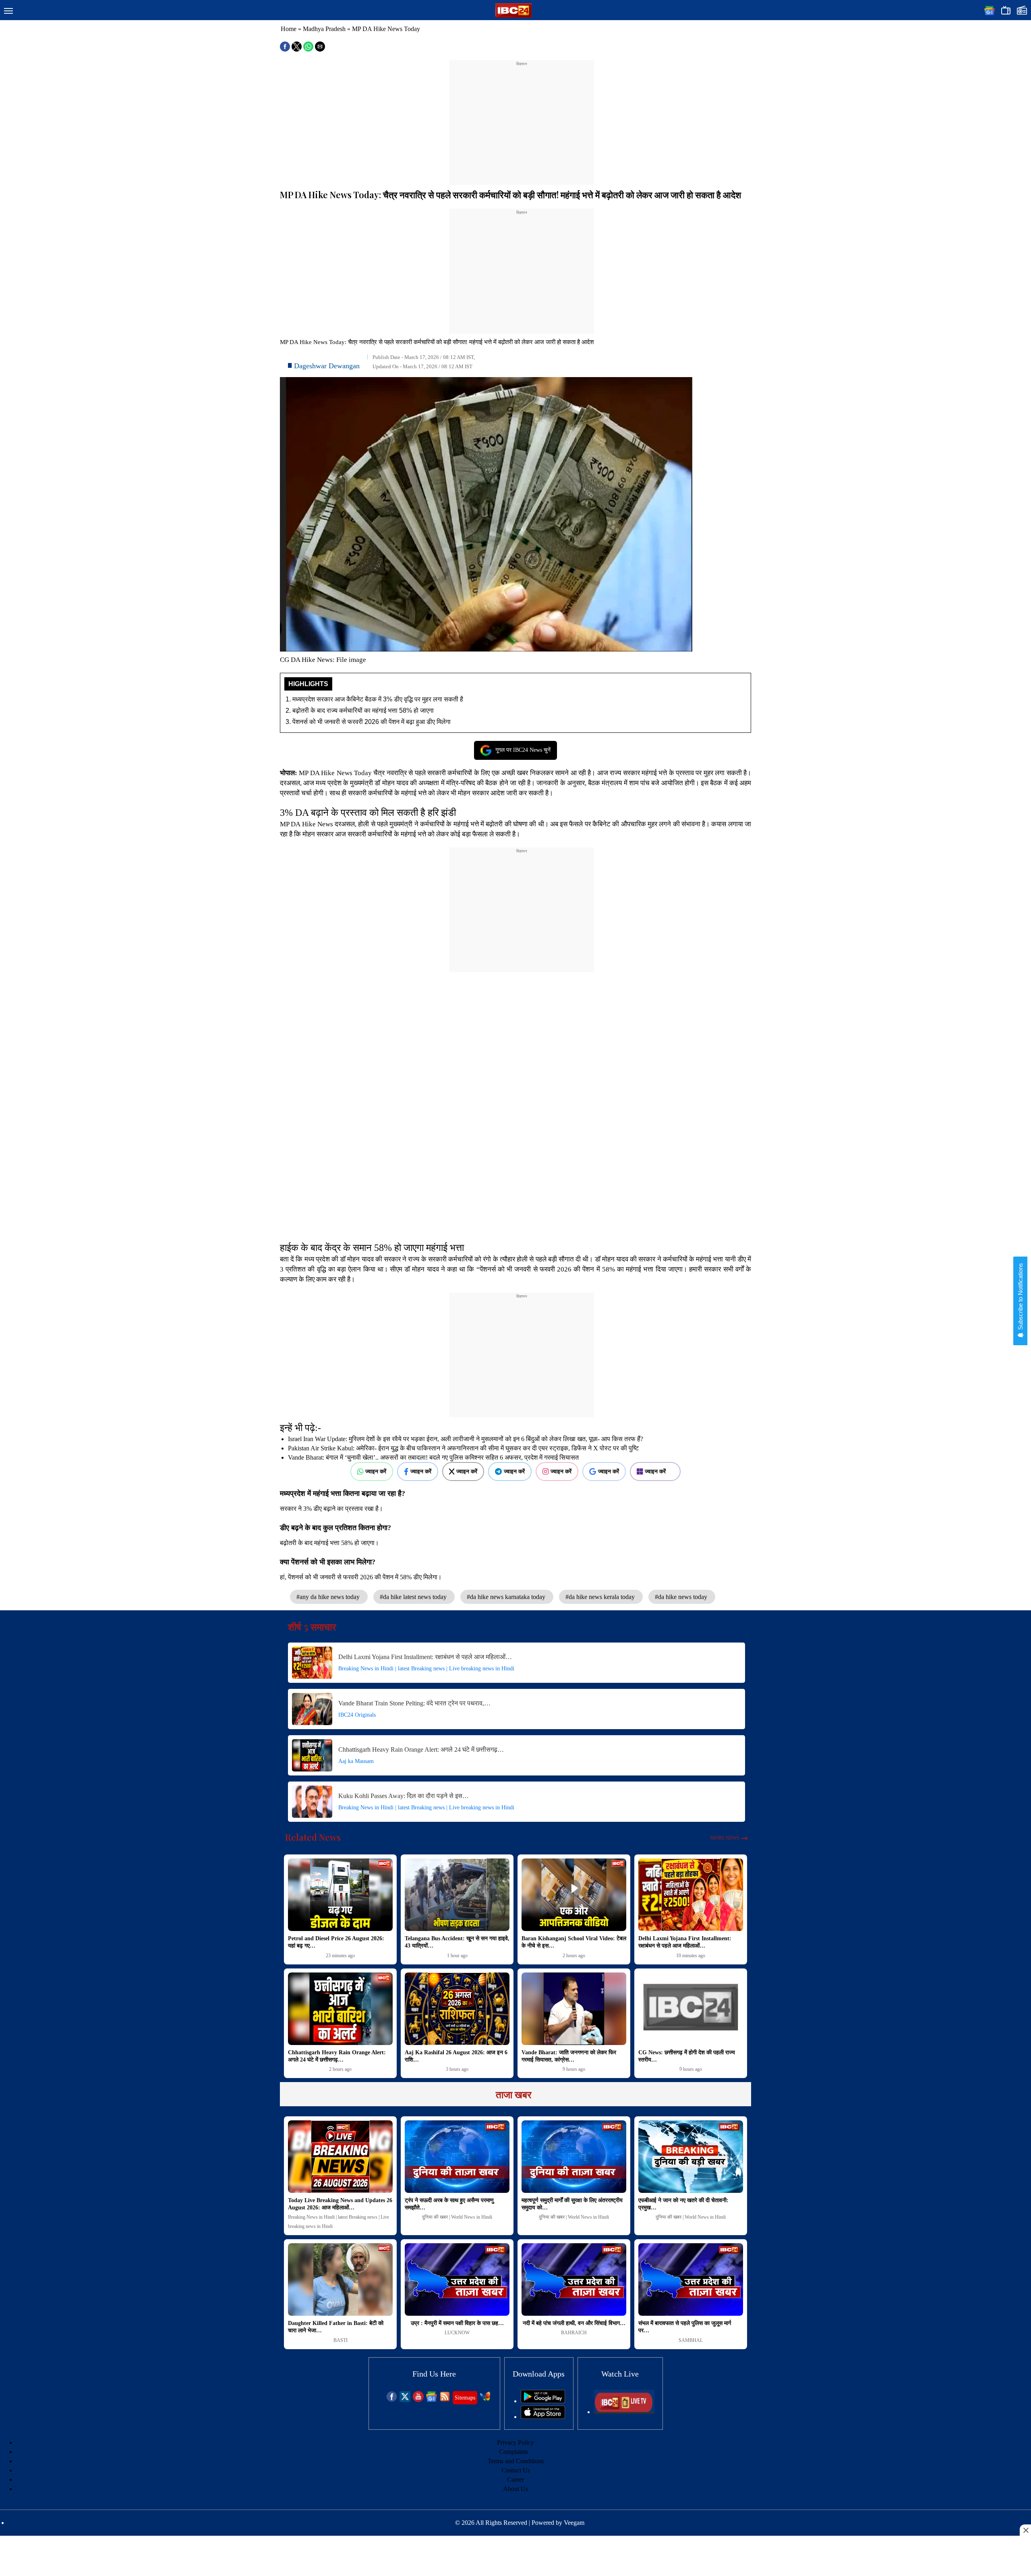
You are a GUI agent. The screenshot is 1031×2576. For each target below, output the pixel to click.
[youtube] (418, 2400)
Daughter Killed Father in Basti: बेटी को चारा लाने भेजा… (336, 2327)
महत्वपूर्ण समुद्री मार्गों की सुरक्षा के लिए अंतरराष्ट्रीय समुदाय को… (572, 2204)
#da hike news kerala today (601, 1597)
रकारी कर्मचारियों (452, 773)
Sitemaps (465, 2398)
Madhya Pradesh (324, 29)
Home (289, 29)
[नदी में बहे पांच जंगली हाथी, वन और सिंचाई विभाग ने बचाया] (574, 2279)
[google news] (432, 2400)
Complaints (513, 2452)
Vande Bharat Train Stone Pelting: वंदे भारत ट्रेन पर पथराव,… (414, 1703)
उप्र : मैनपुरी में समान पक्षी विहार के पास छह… (457, 2323)
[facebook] (392, 2400)
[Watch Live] (624, 2412)
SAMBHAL (691, 2340)
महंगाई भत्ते (654, 773)
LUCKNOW (457, 2333)
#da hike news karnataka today (507, 1597)
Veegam (574, 2523)
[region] (522, 118)
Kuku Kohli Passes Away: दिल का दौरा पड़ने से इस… (404, 1796)
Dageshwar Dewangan (327, 366)
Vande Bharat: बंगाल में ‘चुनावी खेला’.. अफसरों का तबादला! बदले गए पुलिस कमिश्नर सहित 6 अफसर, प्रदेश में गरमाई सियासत (433, 1457)
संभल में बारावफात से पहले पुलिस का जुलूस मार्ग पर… (685, 2327)
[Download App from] (543, 2401)
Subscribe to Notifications (1020, 1297)
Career (515, 2480)
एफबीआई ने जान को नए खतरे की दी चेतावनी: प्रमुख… (683, 2204)
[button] (8, 11)
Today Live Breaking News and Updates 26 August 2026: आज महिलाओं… (340, 2204)
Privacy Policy (515, 2442)
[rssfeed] (445, 2400)
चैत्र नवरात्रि (390, 773)
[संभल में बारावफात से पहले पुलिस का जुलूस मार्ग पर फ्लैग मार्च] (691, 2279)
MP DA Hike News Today (335, 773)
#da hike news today (682, 1597)
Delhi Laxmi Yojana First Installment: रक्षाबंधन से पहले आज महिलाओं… (425, 1657)
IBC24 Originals (357, 1715)
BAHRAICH (574, 2333)
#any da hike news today (329, 1597)
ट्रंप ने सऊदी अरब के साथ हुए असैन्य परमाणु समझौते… (449, 2204)
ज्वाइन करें (376, 1471)
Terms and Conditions (516, 2461)
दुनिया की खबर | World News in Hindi (457, 2217)
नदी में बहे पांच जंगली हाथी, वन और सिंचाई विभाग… (574, 2323)
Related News (313, 1837)
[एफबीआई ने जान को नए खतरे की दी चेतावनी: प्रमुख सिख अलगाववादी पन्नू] (691, 2157)
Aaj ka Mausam (356, 1761)
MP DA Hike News (306, 824)
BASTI (341, 2340)
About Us (515, 2489)
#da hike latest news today (414, 1597)
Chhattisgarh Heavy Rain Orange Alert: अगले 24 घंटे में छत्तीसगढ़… (421, 1749)
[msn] (485, 2400)
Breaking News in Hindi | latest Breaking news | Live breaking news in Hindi (426, 1669)
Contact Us (516, 2470)
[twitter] (405, 2400)
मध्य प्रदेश (328, 783)
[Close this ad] (1025, 2530)
